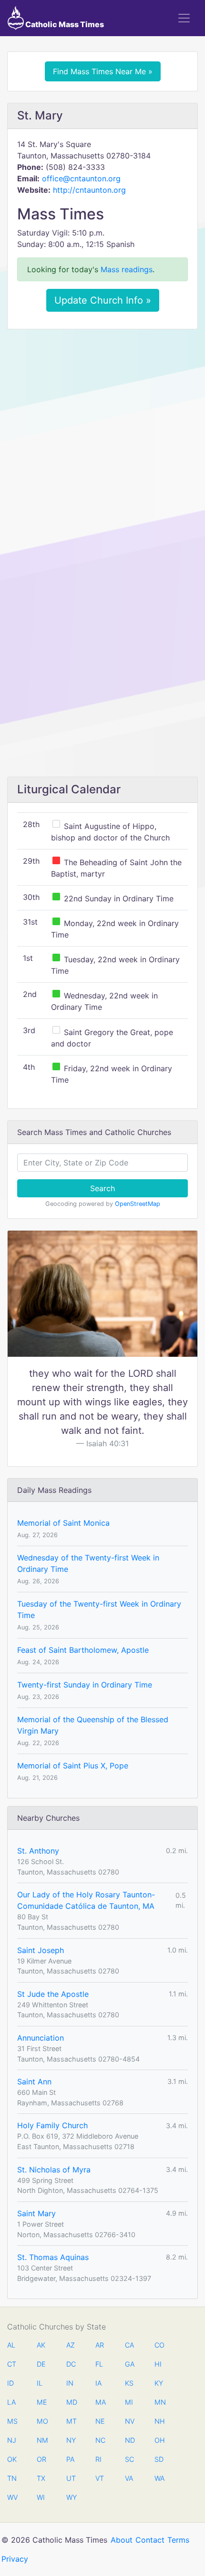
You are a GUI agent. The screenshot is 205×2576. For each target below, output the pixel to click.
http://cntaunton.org (89, 190)
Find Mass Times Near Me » (103, 71)
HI (158, 2364)
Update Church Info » (103, 300)
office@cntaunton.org (81, 178)
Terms (178, 2540)
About (122, 2540)
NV (130, 2421)
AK (41, 2345)
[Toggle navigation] (184, 18)
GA (130, 2364)
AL (11, 2345)
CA (129, 2345)
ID (10, 2383)
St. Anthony (38, 1851)
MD (71, 2402)
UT (71, 2478)
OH (159, 2440)
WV (12, 2497)
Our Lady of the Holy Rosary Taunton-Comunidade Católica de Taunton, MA (86, 1900)
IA (98, 2383)
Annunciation (41, 2038)
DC (71, 2364)
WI (41, 2497)
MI (129, 2402)
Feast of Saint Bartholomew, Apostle (83, 1650)
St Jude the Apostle (53, 1994)
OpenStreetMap (138, 1204)
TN (12, 2478)
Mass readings (127, 269)
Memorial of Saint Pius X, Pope (73, 1766)
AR (100, 2345)
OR (41, 2459)
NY (71, 2440)
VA (129, 2478)
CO (159, 2345)
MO (41, 2421)
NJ (12, 2440)
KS (129, 2383)
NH (159, 2421)
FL (99, 2364)
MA (100, 2402)
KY (159, 2383)
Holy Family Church (52, 2125)
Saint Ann (34, 2082)
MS (12, 2421)
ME (41, 2402)
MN (159, 2402)
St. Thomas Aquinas (53, 2257)
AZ (71, 2345)
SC (129, 2459)
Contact (150, 2540)
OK (12, 2459)
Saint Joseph (41, 1950)
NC (100, 2440)
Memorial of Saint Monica (63, 1523)
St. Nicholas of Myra (54, 2170)
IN (70, 2383)
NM (41, 2440)
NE (100, 2421)
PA (70, 2459)
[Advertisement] (102, 443)
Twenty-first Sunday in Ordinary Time (85, 1685)
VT (100, 2478)
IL (40, 2383)
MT (71, 2421)
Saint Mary (36, 2213)
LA (11, 2402)
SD (159, 2459)
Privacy (15, 2559)
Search (102, 1188)
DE (41, 2364)
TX (41, 2478)
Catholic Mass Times (64, 24)
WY (71, 2497)
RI (98, 2459)
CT (12, 2364)
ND (130, 2440)
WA (159, 2478)
